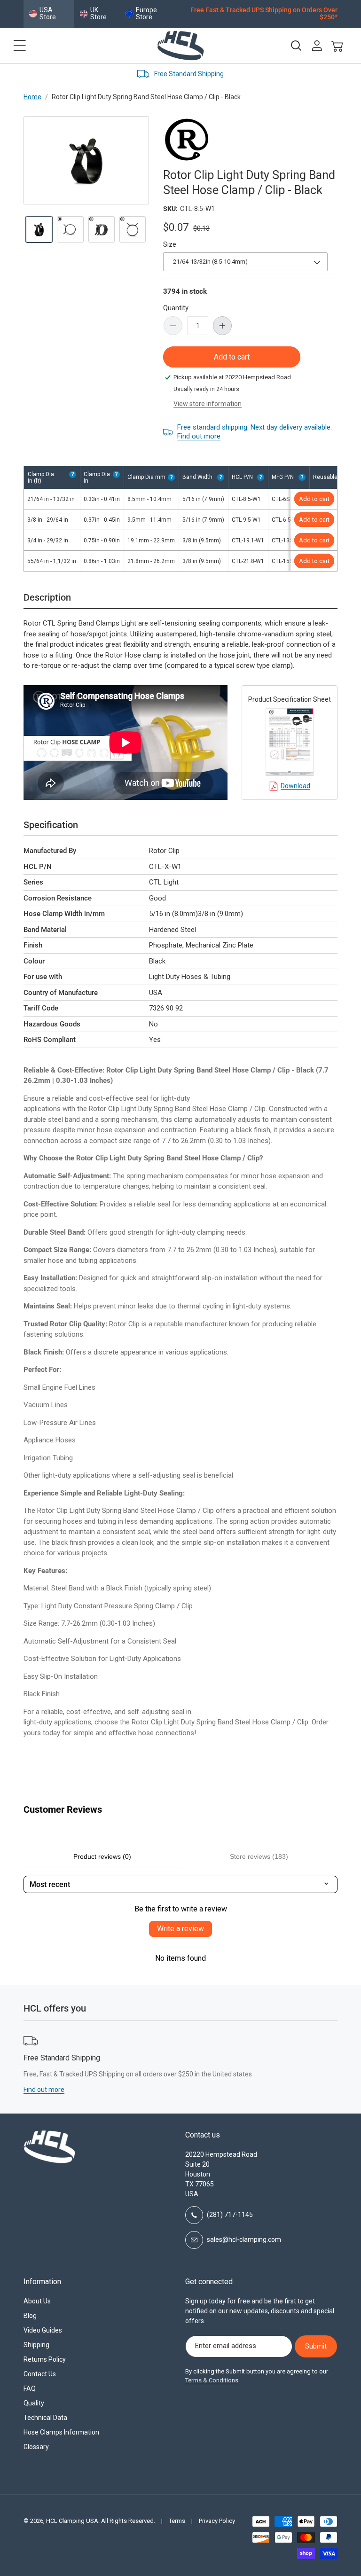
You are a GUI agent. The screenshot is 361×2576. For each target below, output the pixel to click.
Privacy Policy (217, 2521)
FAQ (30, 2388)
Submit (316, 2346)
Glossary (36, 2447)
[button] (20, 46)
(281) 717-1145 (230, 2215)
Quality (34, 2403)
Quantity (176, 308)
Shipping (36, 2345)
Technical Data (45, 2418)
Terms (177, 2521)
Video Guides (43, 2330)
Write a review (180, 1929)
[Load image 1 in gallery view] (39, 229)
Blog (30, 2316)
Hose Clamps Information (61, 2432)
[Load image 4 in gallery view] (133, 229)
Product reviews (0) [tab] (102, 1856)
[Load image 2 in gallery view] (70, 229)
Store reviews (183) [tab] (259, 1856)
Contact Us (40, 2374)
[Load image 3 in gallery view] (102, 229)
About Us (37, 2301)
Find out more (199, 436)
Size (170, 244)
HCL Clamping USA (72, 2521)
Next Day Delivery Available (262, 74)
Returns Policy (45, 2359)
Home (32, 97)
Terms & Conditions (212, 2380)
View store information (208, 404)
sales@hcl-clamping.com (244, 2239)
